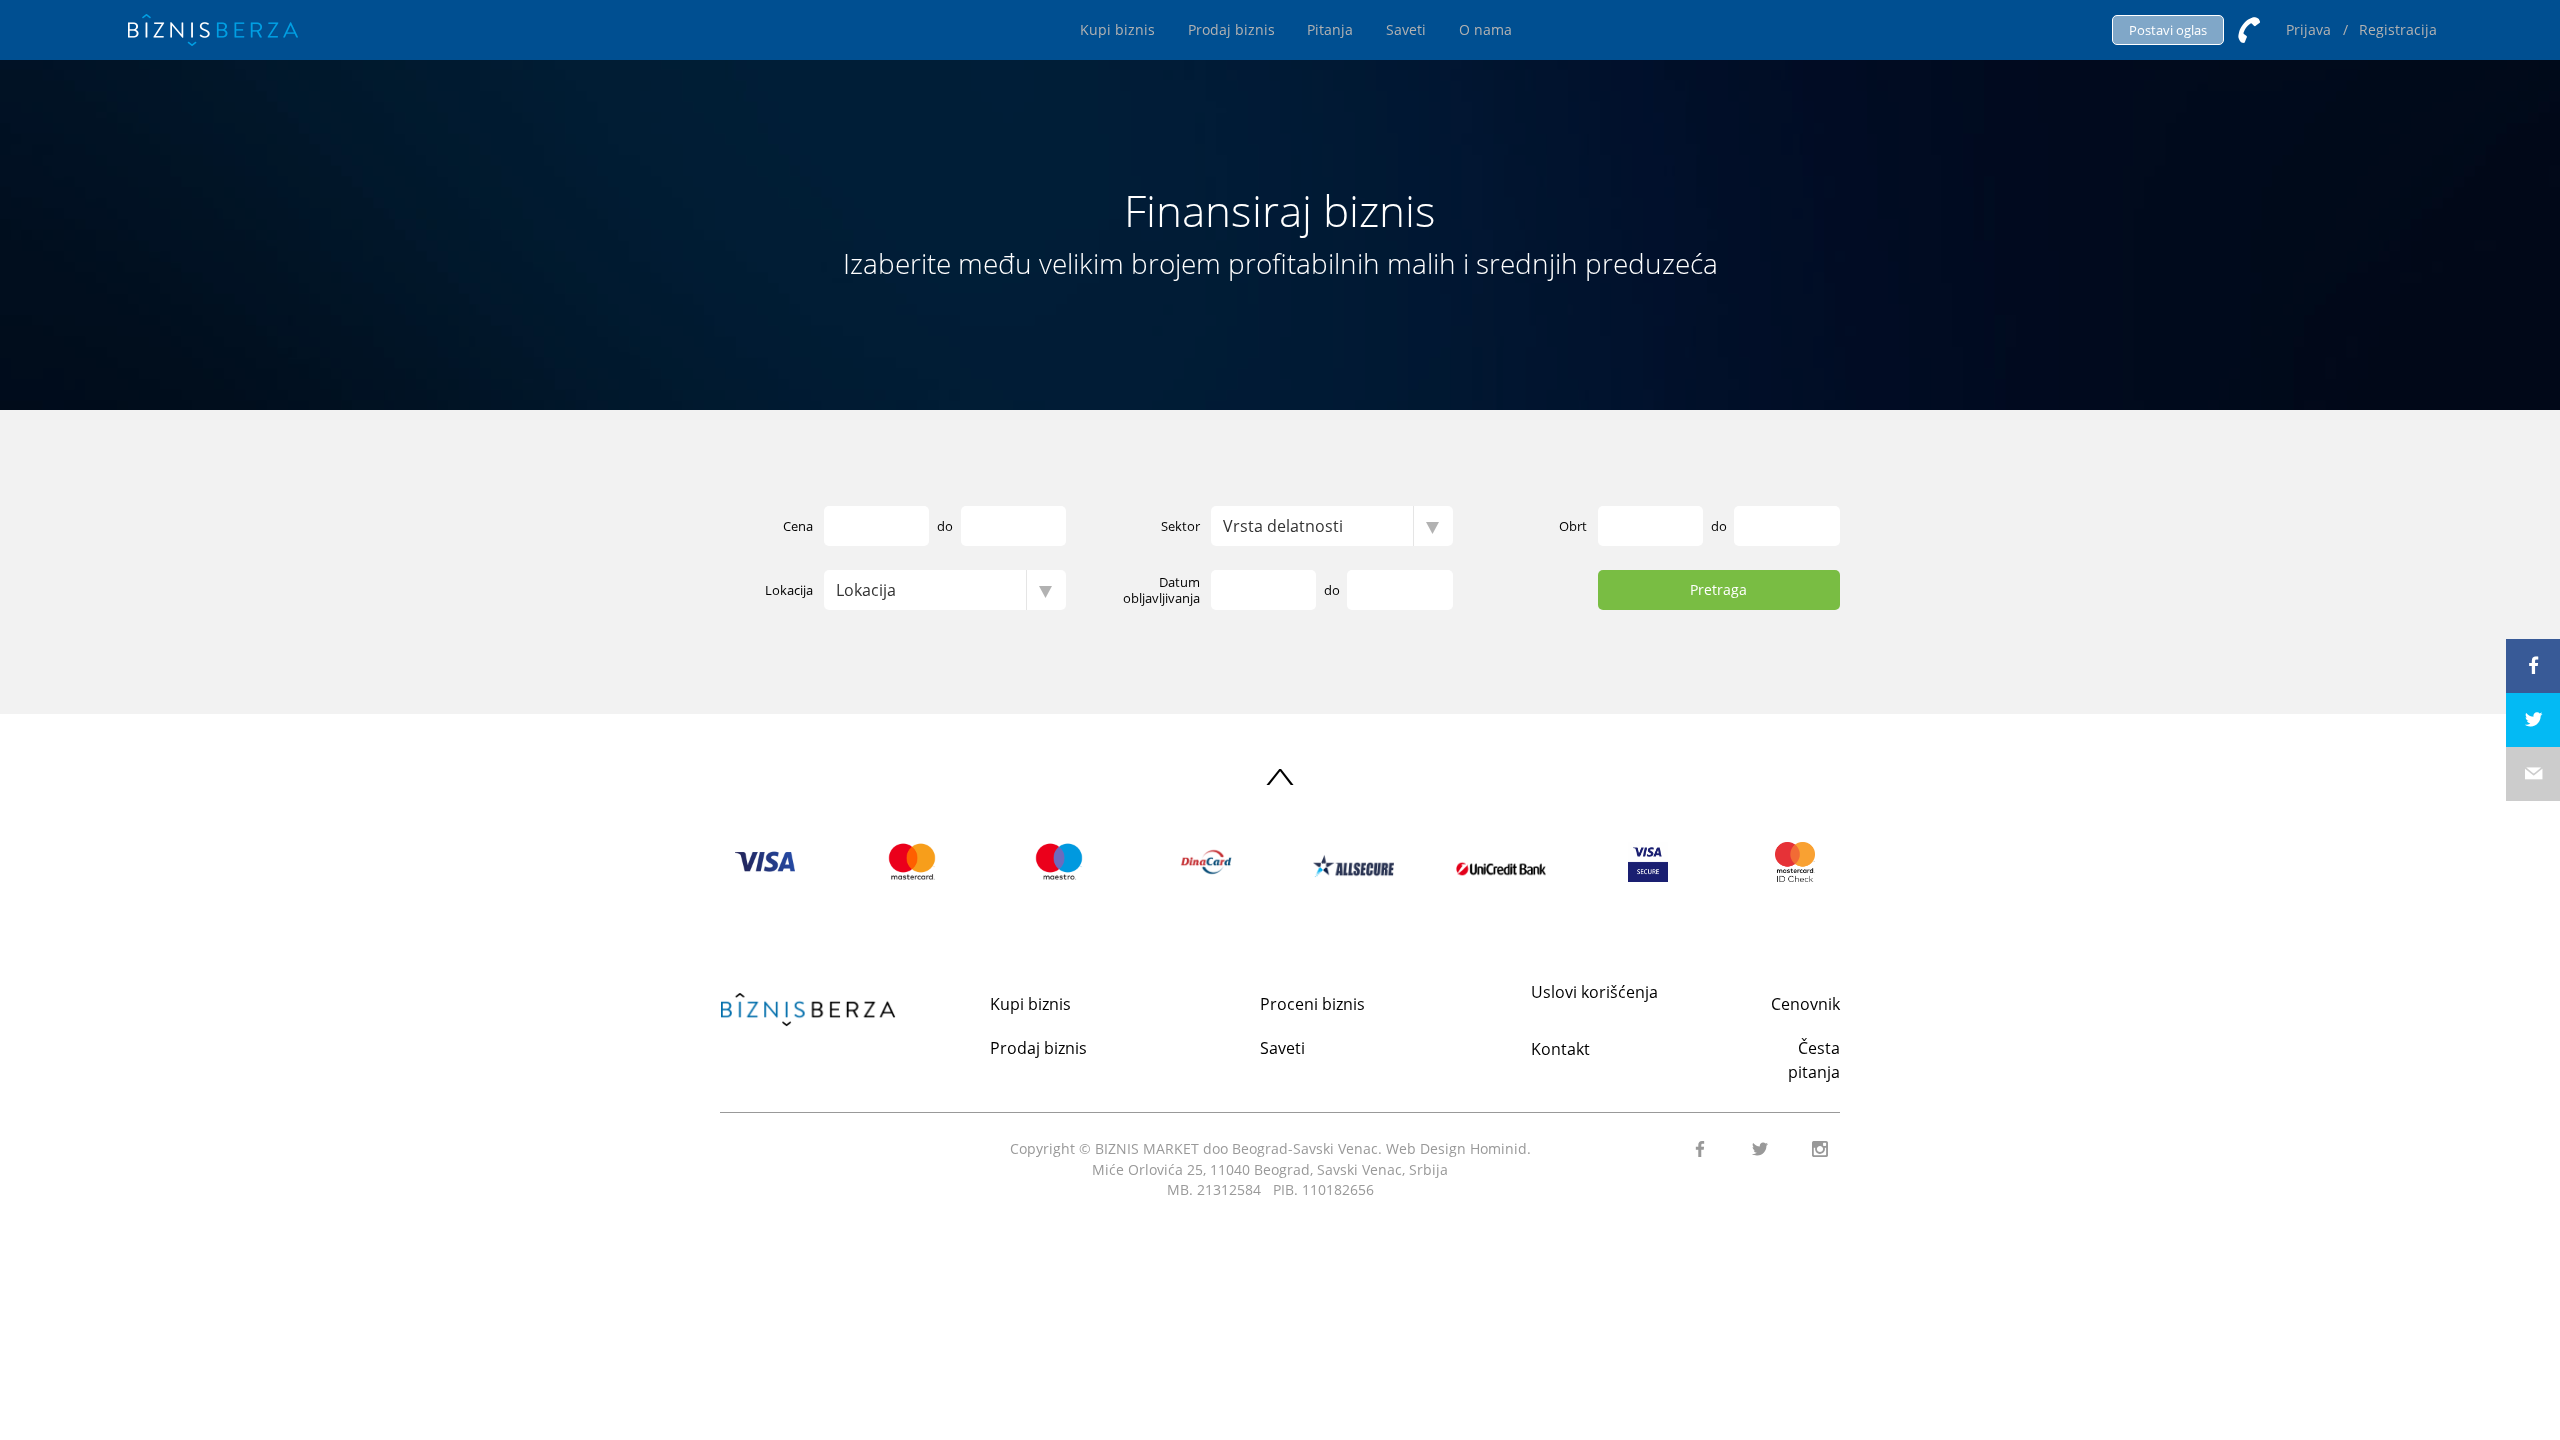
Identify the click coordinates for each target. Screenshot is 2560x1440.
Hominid (1498, 1148)
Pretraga (1718, 589)
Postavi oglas (2168, 30)
